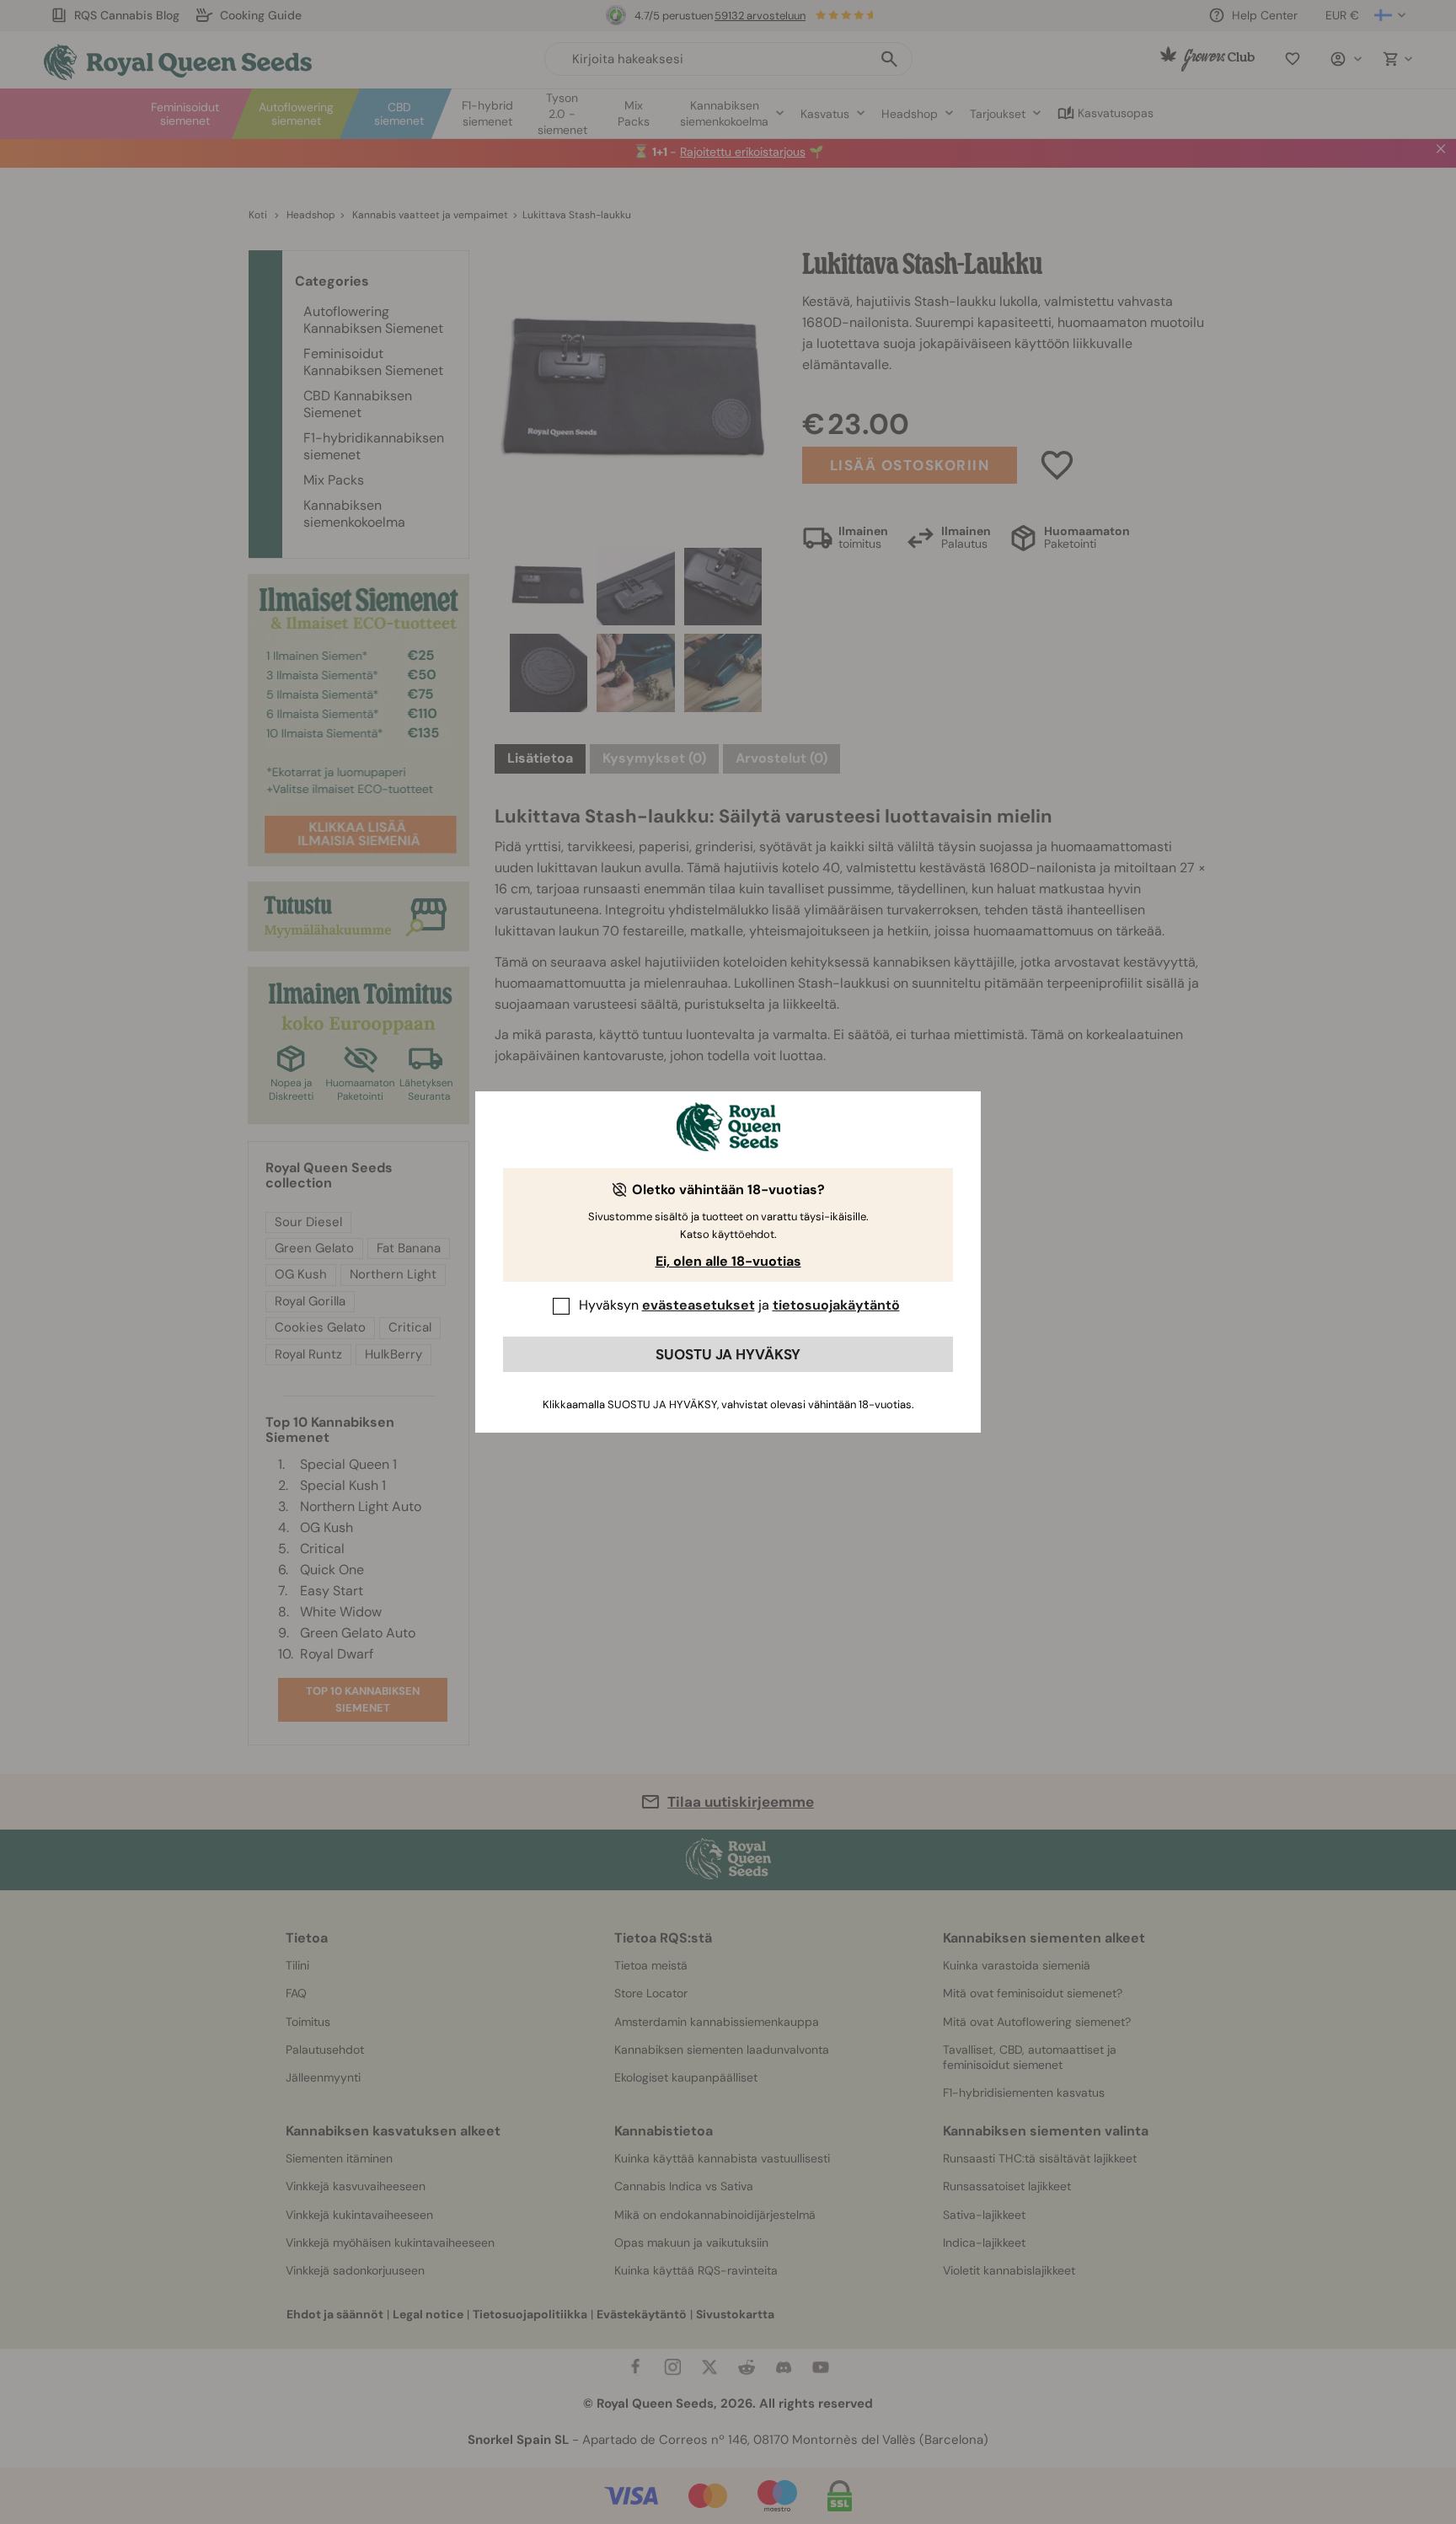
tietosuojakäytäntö (836, 1305)
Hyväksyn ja (739, 1305)
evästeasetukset (699, 1305)
